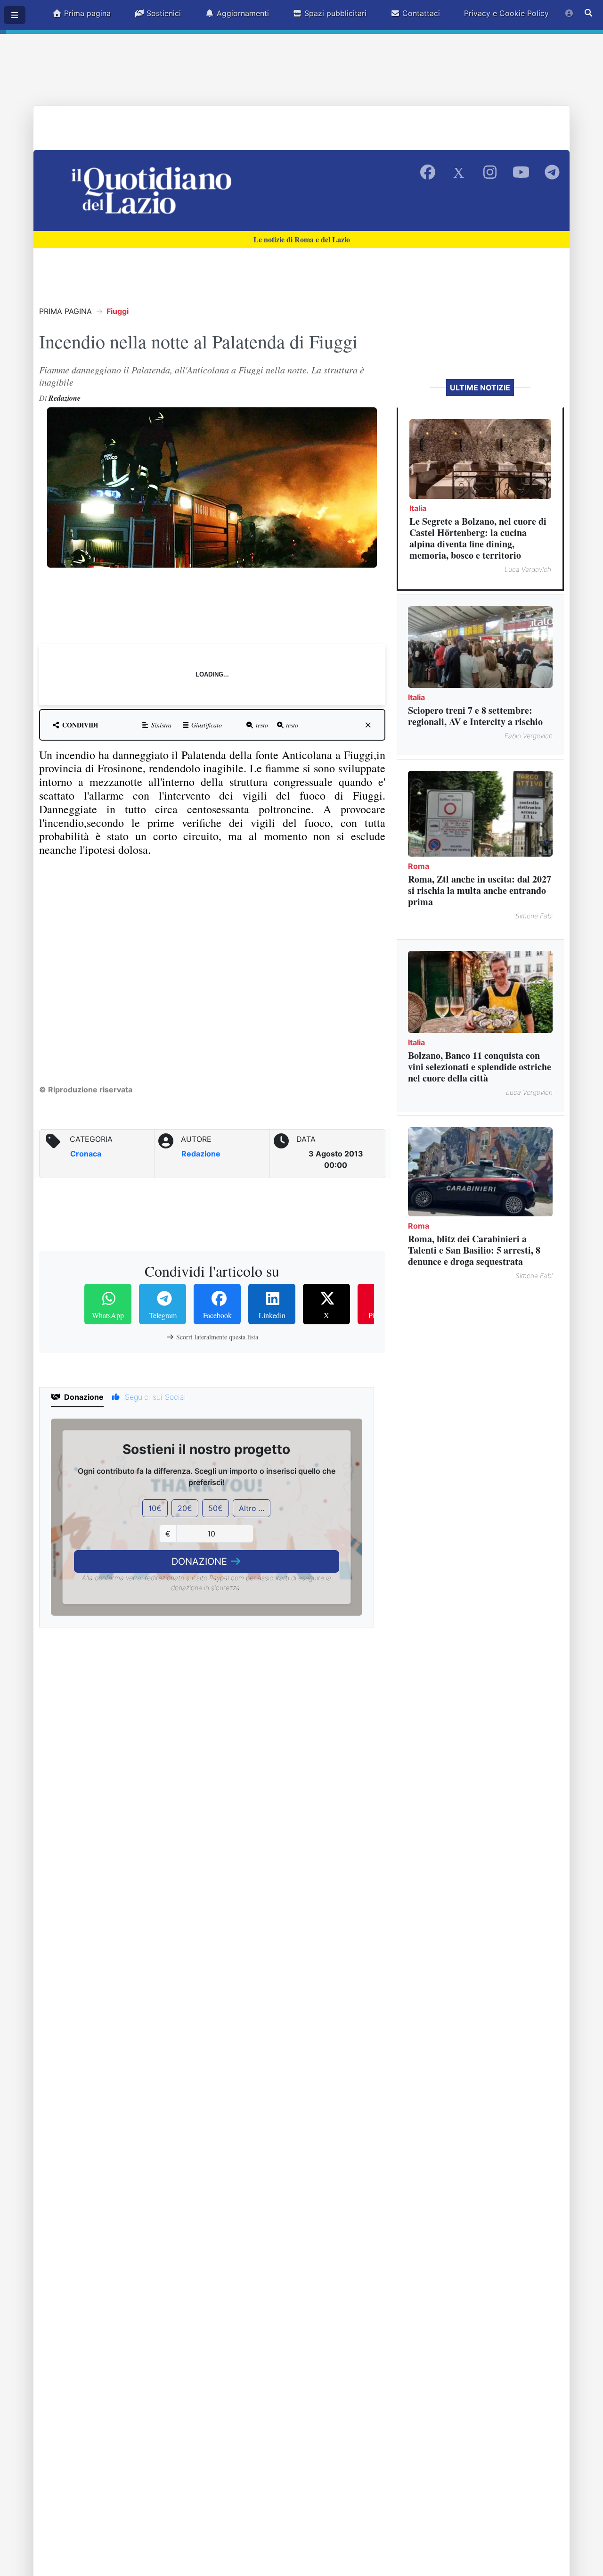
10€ (155, 1508)
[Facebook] (428, 173)
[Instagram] (490, 173)
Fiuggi (118, 311)
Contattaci (420, 13)
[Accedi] (569, 13)
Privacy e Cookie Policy (506, 13)
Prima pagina (86, 13)
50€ (216, 1508)
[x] (368, 725)
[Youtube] (521, 173)
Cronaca (86, 1154)
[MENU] (15, 15)
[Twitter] (459, 173)
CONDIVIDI (79, 725)
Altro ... (252, 1508)
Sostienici (163, 13)
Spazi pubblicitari (334, 13)
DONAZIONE (201, 1561)
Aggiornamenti (242, 13)
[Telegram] (552, 173)
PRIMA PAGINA (65, 311)
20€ (185, 1508)
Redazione (201, 1154)
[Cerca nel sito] (588, 13)
